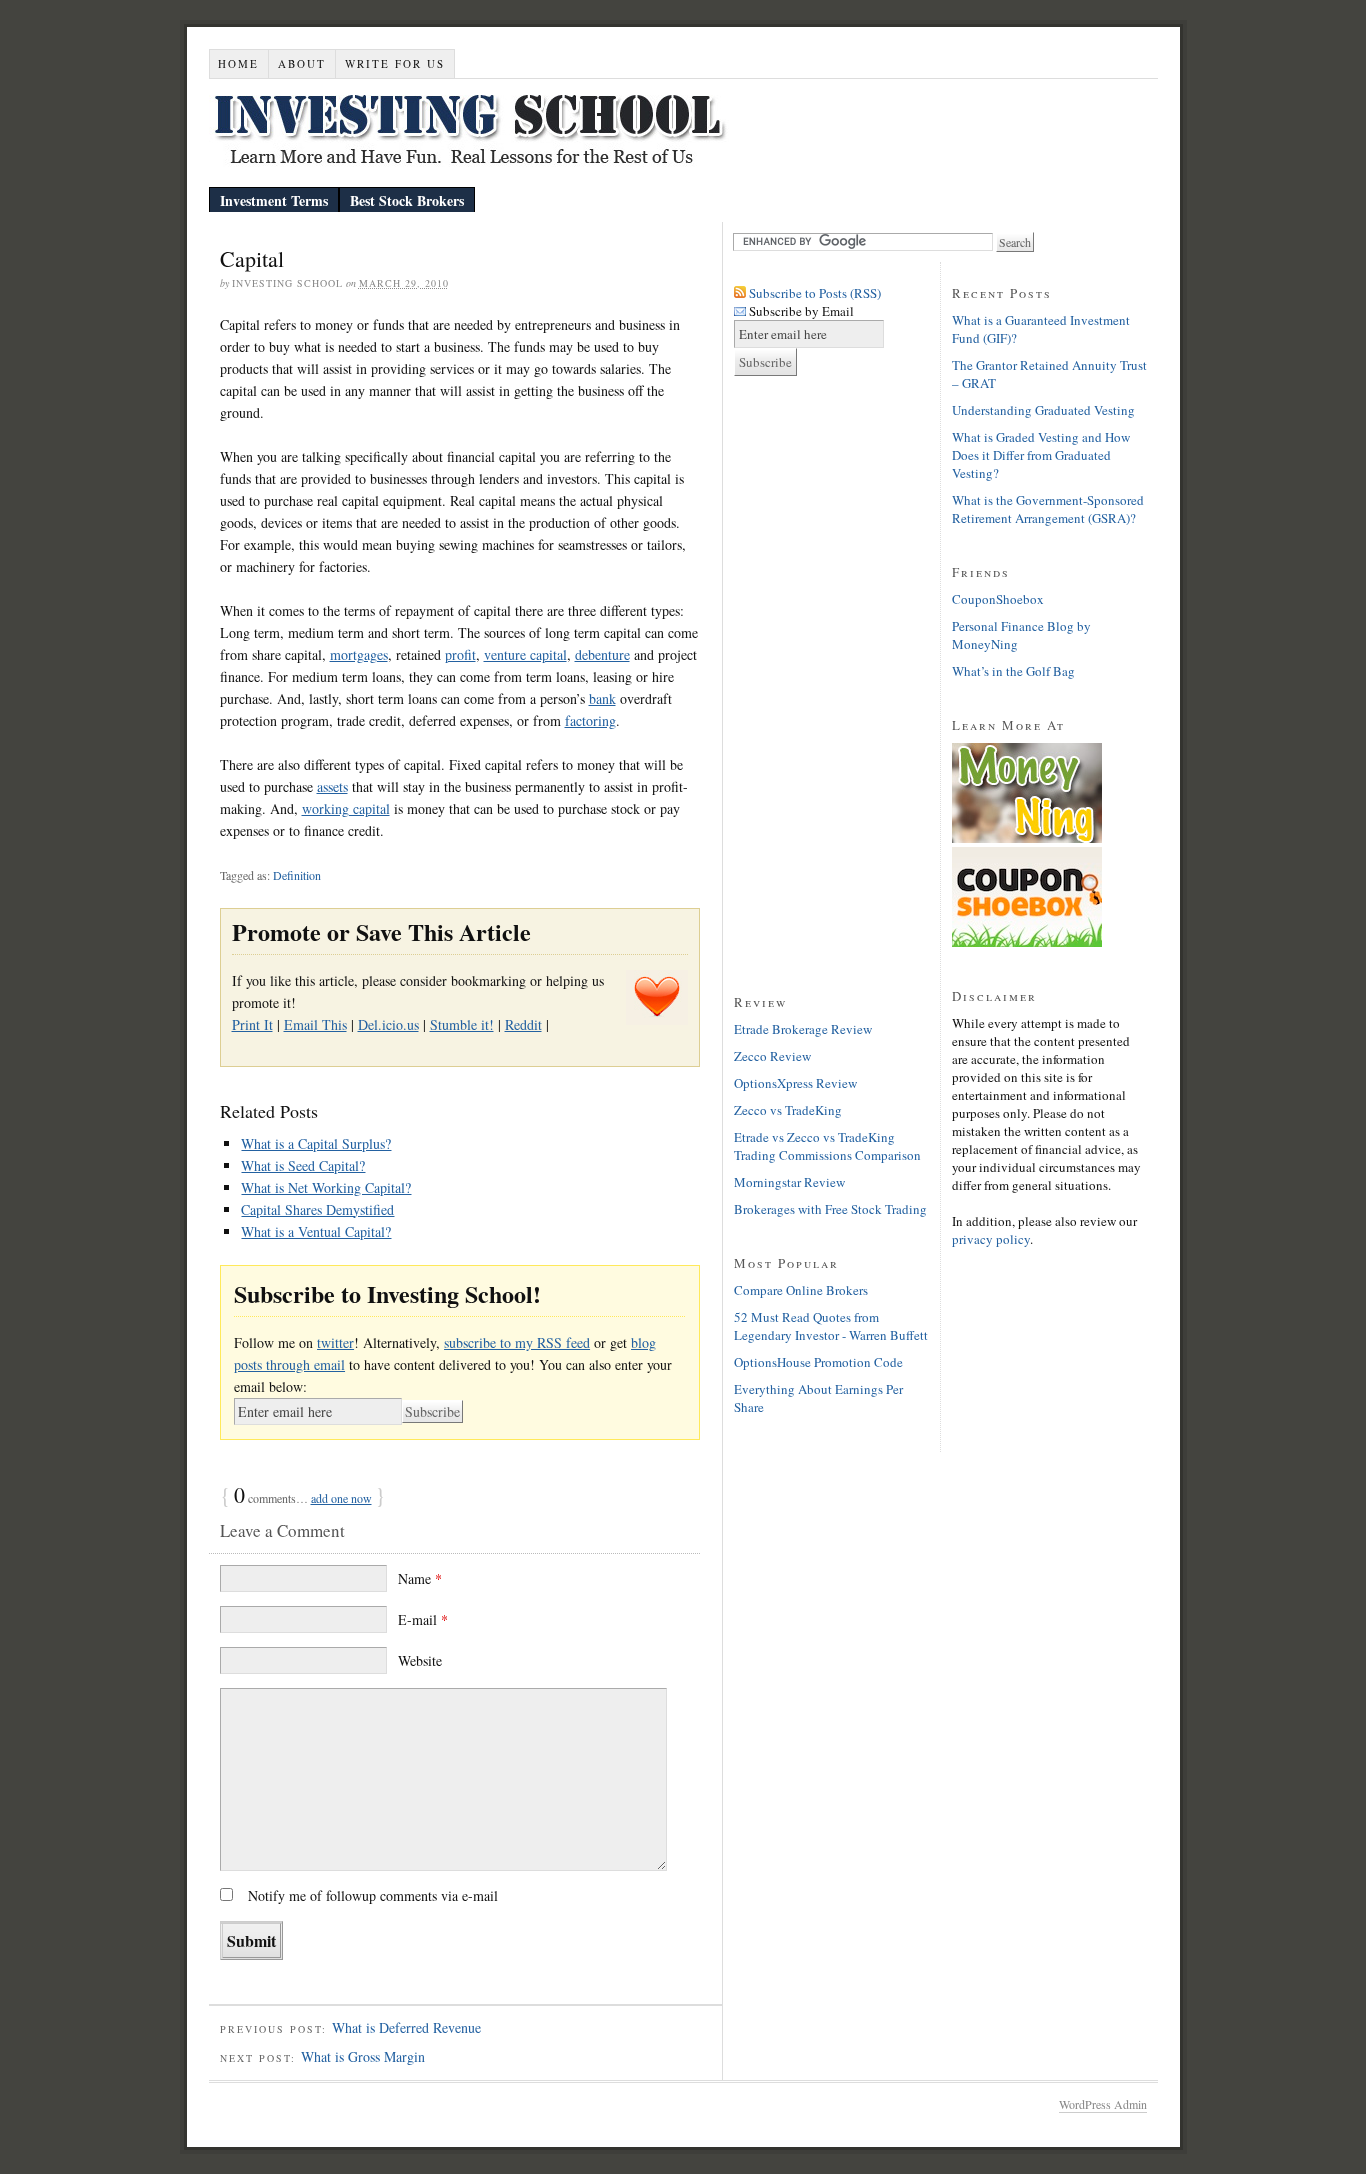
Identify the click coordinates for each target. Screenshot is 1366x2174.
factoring (590, 720)
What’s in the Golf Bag (1013, 671)
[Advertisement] (814, 690)
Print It (252, 1024)
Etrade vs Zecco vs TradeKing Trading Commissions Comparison (827, 1146)
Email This (315, 1024)
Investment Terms (274, 200)
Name (420, 1578)
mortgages (359, 654)
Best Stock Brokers (407, 200)
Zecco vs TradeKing (788, 1110)
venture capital (525, 654)
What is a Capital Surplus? (316, 1143)
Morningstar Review (789, 1182)
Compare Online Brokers (801, 1290)
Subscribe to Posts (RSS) (815, 293)
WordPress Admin (1103, 2104)
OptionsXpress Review (795, 1083)
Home (238, 63)
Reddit (523, 1024)
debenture (602, 654)
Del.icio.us (388, 1024)
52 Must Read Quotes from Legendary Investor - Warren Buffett (831, 1326)
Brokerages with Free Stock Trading (830, 1209)
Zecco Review (772, 1056)
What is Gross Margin (363, 2056)
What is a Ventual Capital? (316, 1231)
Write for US (395, 63)
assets (332, 786)
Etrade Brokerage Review (803, 1029)
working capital (346, 808)
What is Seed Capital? (303, 1165)
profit (460, 654)
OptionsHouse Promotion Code (818, 1362)
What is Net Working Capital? (326, 1187)
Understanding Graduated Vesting (1043, 410)
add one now (341, 1498)
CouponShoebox (998, 599)
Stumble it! (462, 1024)
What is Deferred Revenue (406, 2027)
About (302, 63)
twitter (335, 1342)
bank (602, 698)
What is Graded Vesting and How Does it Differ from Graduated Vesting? (1041, 455)
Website (420, 1660)
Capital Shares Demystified (317, 1209)
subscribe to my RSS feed (517, 1342)
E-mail (423, 1619)
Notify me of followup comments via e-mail (373, 1895)
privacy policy (991, 1239)
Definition (297, 875)
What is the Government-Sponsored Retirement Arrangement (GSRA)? (1048, 509)
